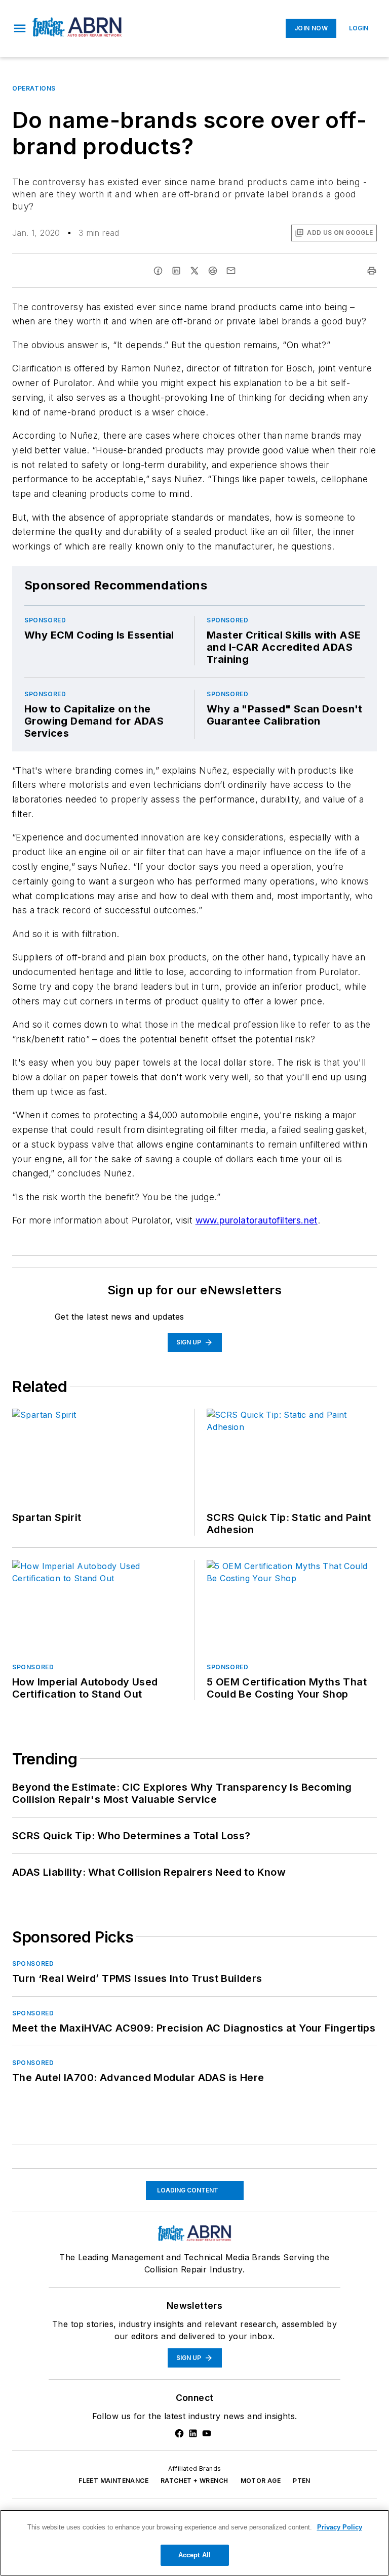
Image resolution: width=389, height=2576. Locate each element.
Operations (34, 88)
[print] (372, 271)
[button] (20, 28)
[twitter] (194, 271)
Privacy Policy (340, 2527)
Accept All (194, 2555)
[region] (194, 2543)
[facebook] (158, 271)
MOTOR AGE (261, 2481)
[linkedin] (176, 271)
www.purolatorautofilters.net (257, 1220)
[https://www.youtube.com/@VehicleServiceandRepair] (207, 2433)
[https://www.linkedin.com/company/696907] (193, 2433)
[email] (231, 271)
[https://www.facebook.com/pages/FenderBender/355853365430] (179, 2433)
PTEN (302, 2481)
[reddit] (213, 271)
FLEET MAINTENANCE (113, 2481)
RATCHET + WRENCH (194, 2481)
